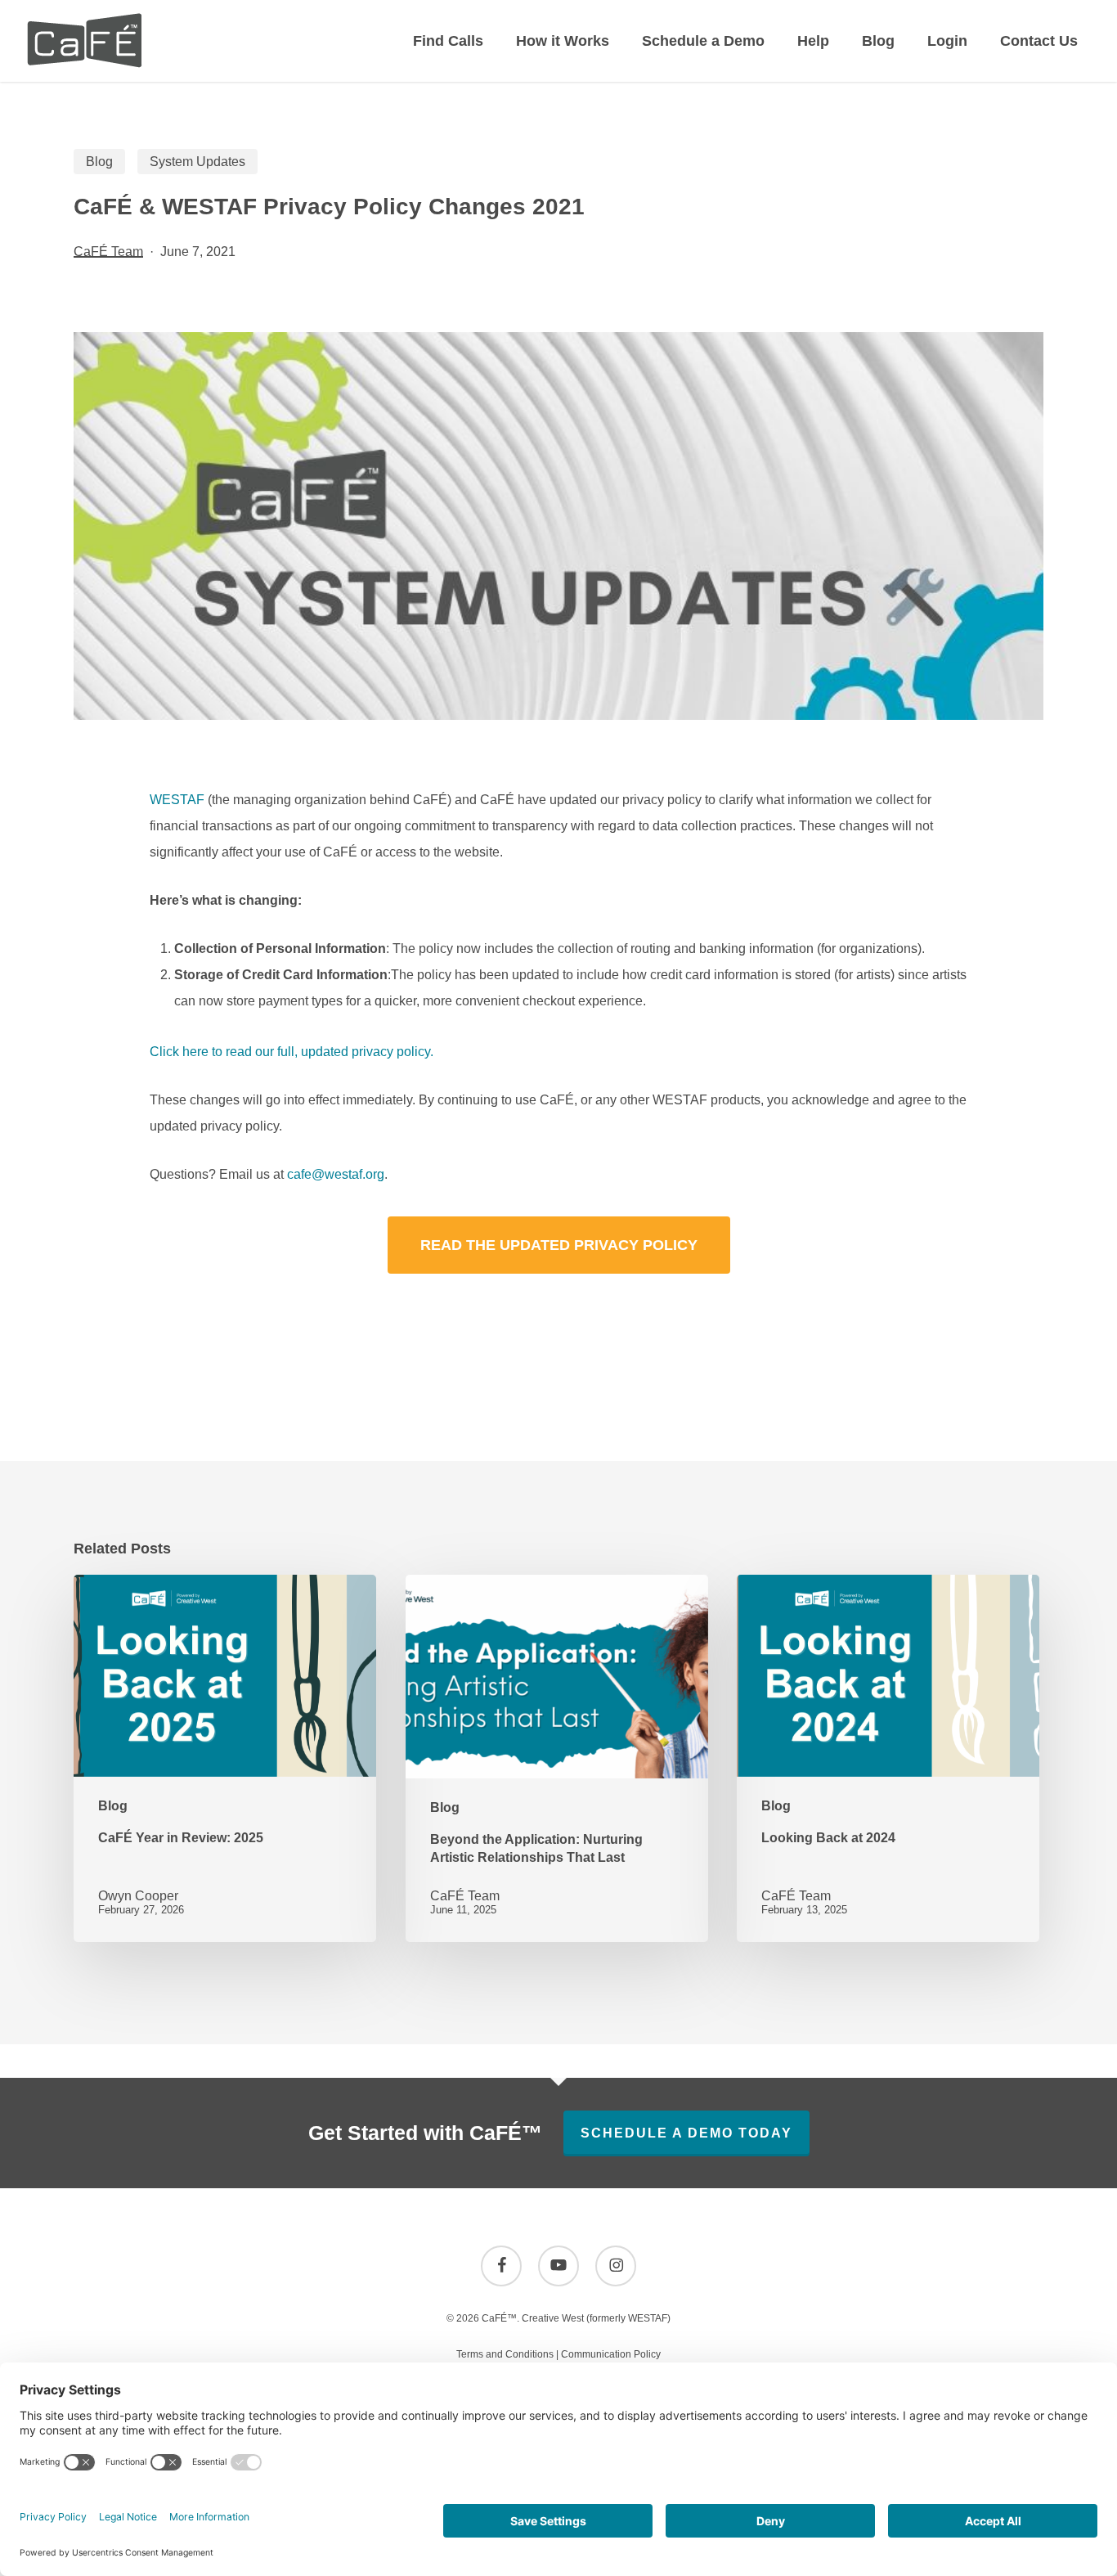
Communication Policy (611, 2354)
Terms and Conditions (505, 2354)
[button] (559, 1245)
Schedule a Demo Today (686, 2133)
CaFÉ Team (108, 252)
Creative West (553, 2318)
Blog (99, 162)
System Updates (197, 162)
